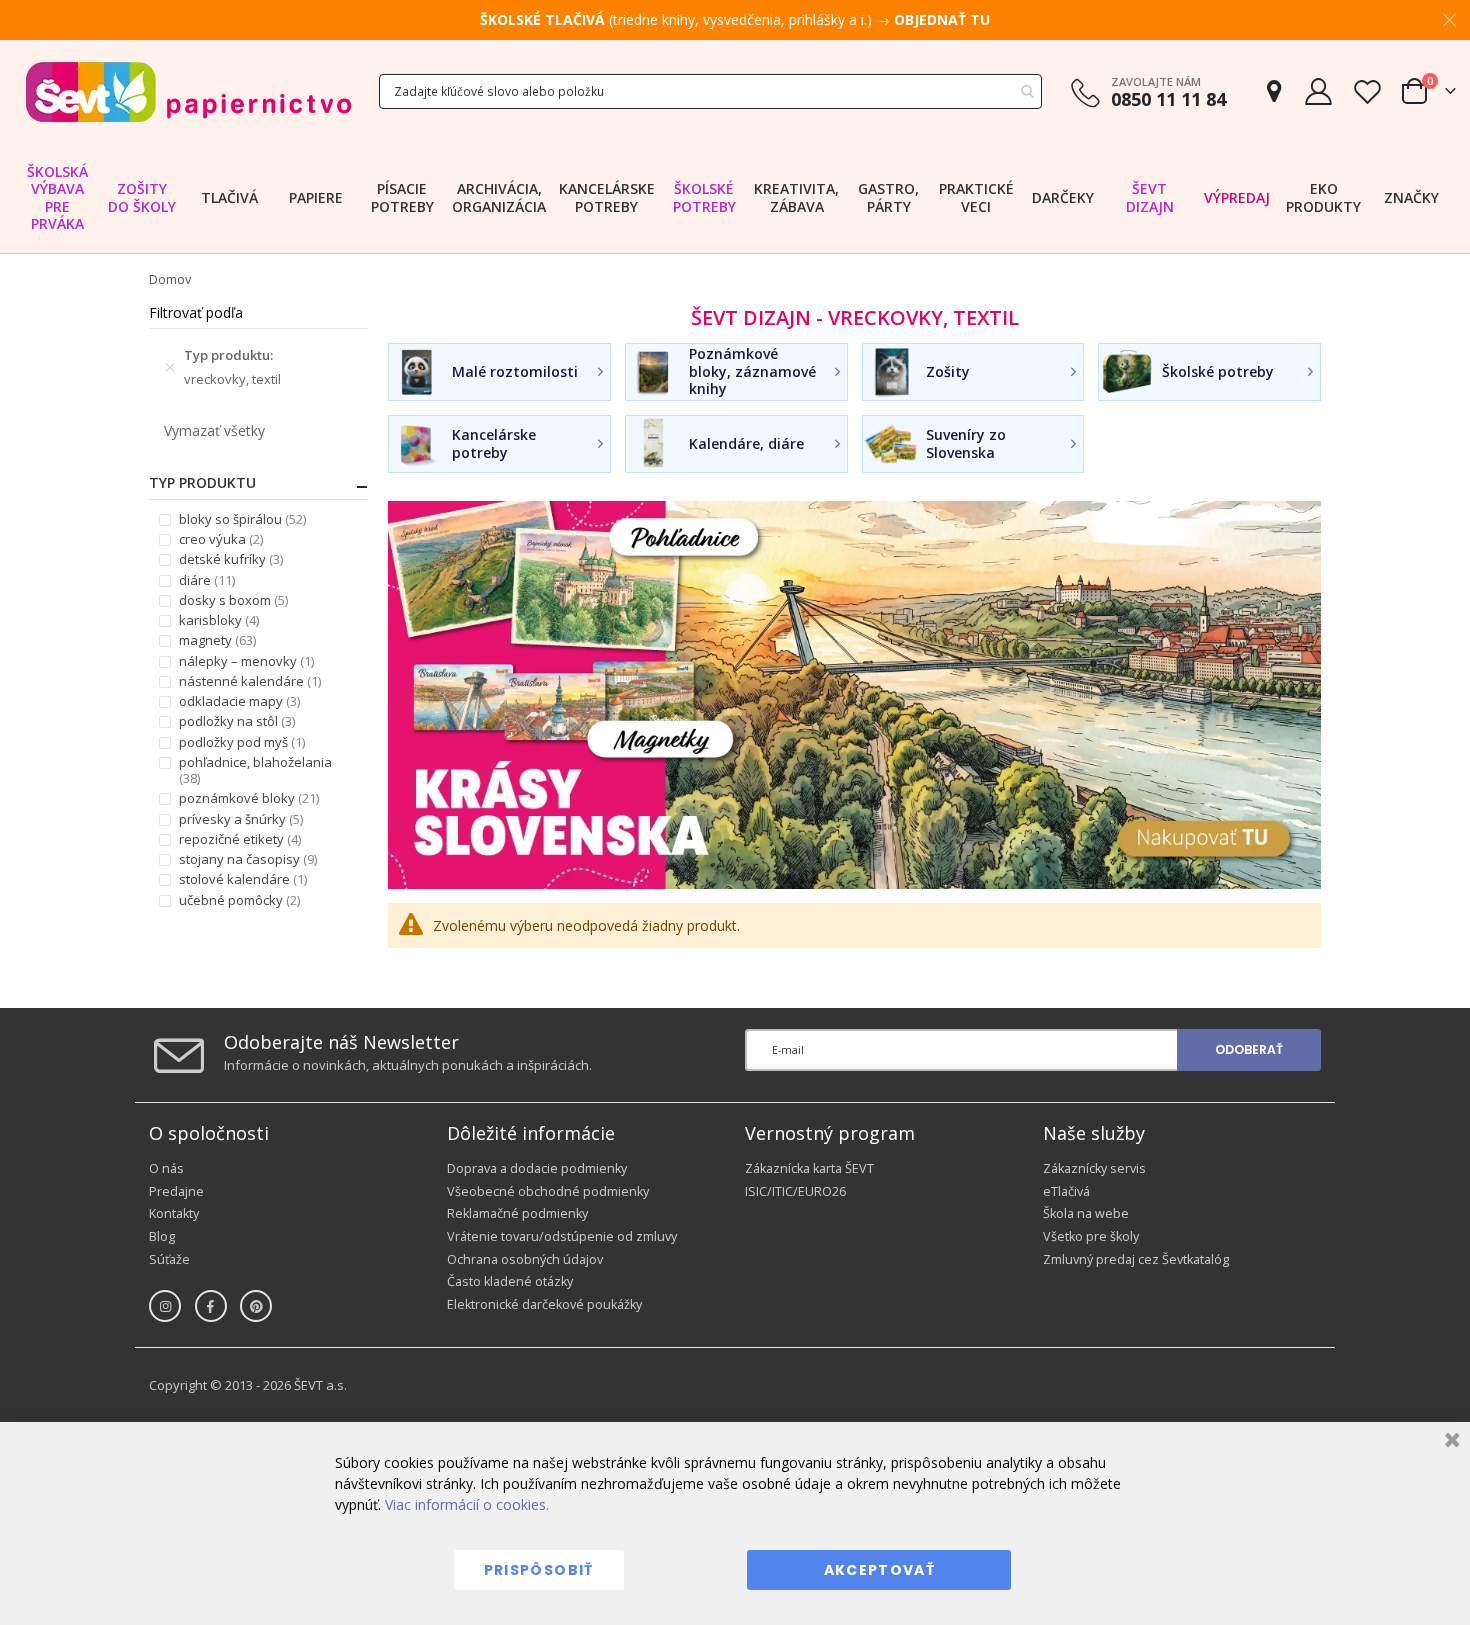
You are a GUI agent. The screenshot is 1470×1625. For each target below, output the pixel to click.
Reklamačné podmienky (517, 1213)
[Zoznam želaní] (1367, 91)
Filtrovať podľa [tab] (196, 313)
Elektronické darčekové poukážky (544, 1304)
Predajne (176, 1191)
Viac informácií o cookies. (467, 1504)
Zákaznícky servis (1094, 1168)
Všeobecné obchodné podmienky (548, 1191)
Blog (162, 1236)
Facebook (211, 1306)
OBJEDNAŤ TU (942, 19)
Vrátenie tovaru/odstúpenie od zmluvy (562, 1236)
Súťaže (169, 1259)
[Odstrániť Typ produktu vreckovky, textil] (170, 367)
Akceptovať (880, 1570)
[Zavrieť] (1449, 1442)
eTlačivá (1066, 1191)
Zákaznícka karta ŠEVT (809, 1168)
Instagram (165, 1306)
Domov (170, 279)
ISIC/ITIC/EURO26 (795, 1191)
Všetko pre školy (1091, 1236)
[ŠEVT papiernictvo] (188, 91)
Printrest (256, 1306)
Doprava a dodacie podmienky (537, 1168)
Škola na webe (1086, 1213)
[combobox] (710, 91)
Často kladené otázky (510, 1281)
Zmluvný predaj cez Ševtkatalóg (1136, 1259)
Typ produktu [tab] (202, 483)
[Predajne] (1274, 91)
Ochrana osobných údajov (525, 1259)
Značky (1411, 197)
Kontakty (174, 1213)
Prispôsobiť (539, 1570)
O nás (166, 1168)
